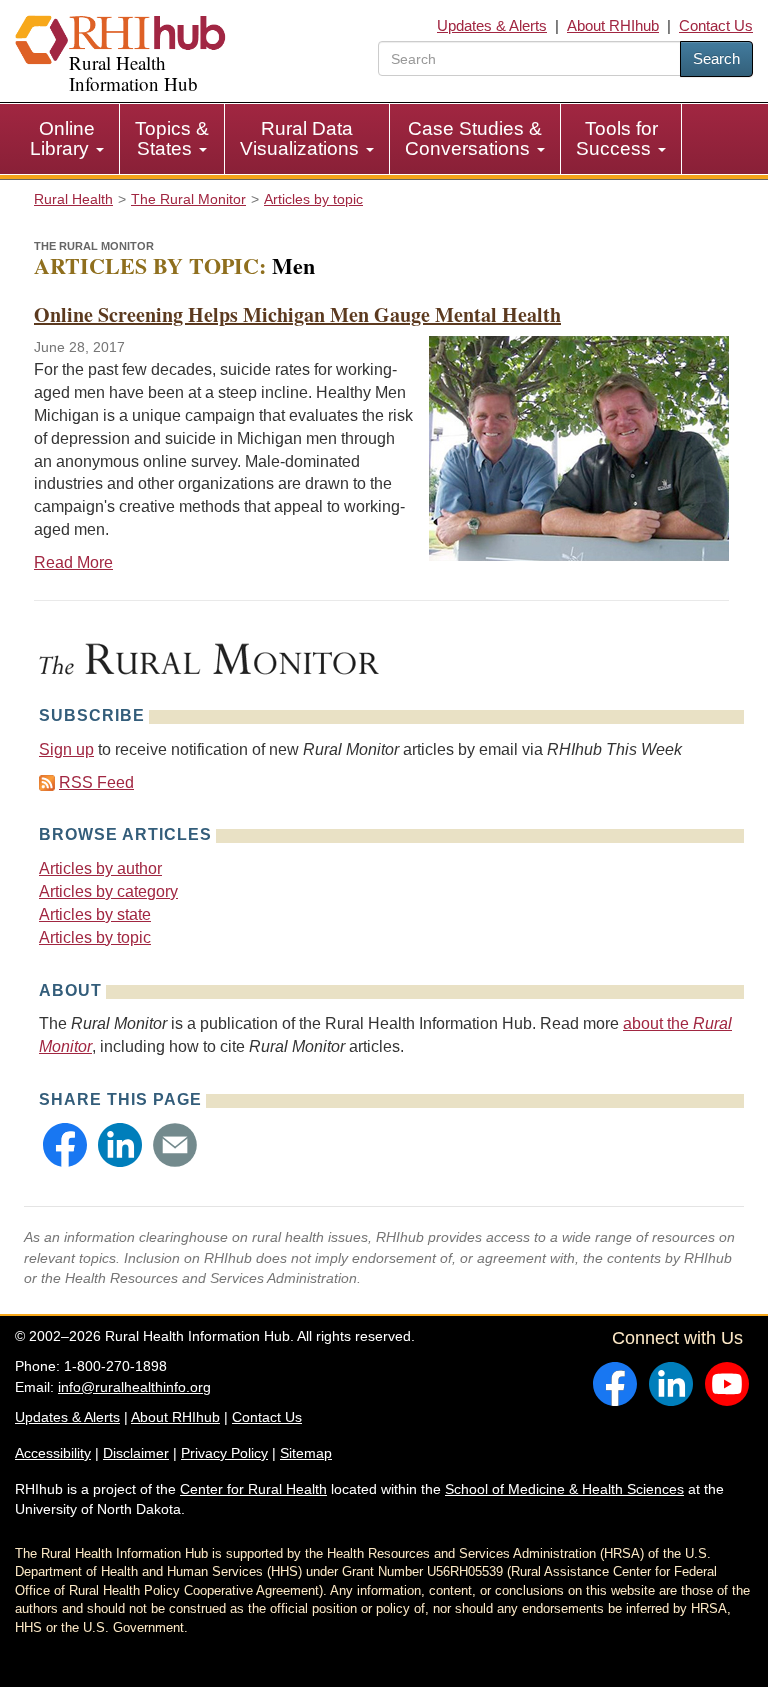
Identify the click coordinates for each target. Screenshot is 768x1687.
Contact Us (716, 25)
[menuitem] (67, 139)
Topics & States (172, 138)
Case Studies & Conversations (473, 138)
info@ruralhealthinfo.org (134, 1387)
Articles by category (108, 891)
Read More (73, 562)
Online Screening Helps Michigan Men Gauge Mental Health (297, 314)
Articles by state (95, 914)
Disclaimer (136, 1453)
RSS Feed (96, 782)
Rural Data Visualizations (302, 138)
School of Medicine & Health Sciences (564, 1489)
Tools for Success (617, 138)
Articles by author (100, 868)
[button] (65, 1145)
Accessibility (53, 1453)
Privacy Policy (224, 1453)
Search (716, 58)
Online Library (62, 138)
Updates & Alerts (492, 25)
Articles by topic (95, 937)
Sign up (66, 749)
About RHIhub (613, 25)
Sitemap (306, 1453)
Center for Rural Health (253, 1489)
